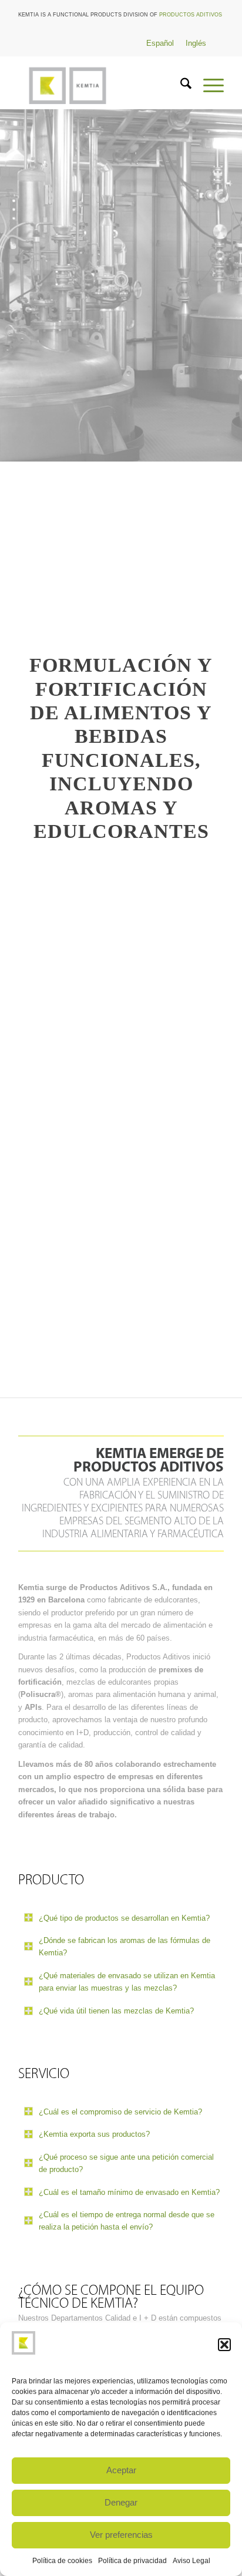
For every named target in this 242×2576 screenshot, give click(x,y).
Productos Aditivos (191, 15)
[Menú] (208, 86)
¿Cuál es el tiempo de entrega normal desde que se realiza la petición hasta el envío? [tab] (127, 2221)
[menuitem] (180, 86)
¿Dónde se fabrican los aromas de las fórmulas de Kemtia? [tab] (125, 1947)
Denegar (121, 2502)
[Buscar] (180, 86)
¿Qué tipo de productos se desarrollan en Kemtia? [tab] (124, 1918)
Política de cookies (62, 2561)
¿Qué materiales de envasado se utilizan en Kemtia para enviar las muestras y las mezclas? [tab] (127, 1982)
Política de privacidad (132, 2561)
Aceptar (121, 2470)
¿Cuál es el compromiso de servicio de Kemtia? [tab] (120, 2112)
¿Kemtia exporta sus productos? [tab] (94, 2134)
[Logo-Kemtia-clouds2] (100, 86)
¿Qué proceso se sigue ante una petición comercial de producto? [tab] (126, 2163)
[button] (224, 2345)
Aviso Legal (191, 2561)
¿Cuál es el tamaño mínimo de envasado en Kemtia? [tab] (129, 2192)
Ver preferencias (121, 2535)
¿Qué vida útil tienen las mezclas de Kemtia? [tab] (116, 2011)
